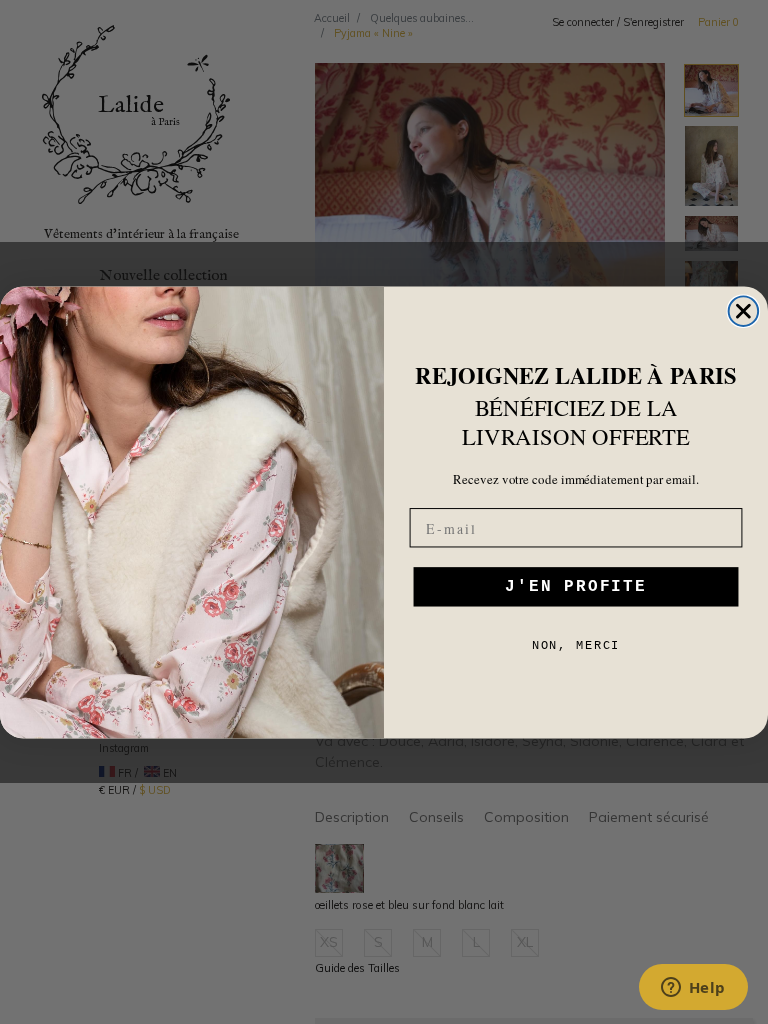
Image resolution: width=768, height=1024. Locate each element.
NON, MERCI (576, 646)
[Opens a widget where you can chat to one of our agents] (693, 989)
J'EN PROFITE (576, 587)
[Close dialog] (744, 311)
